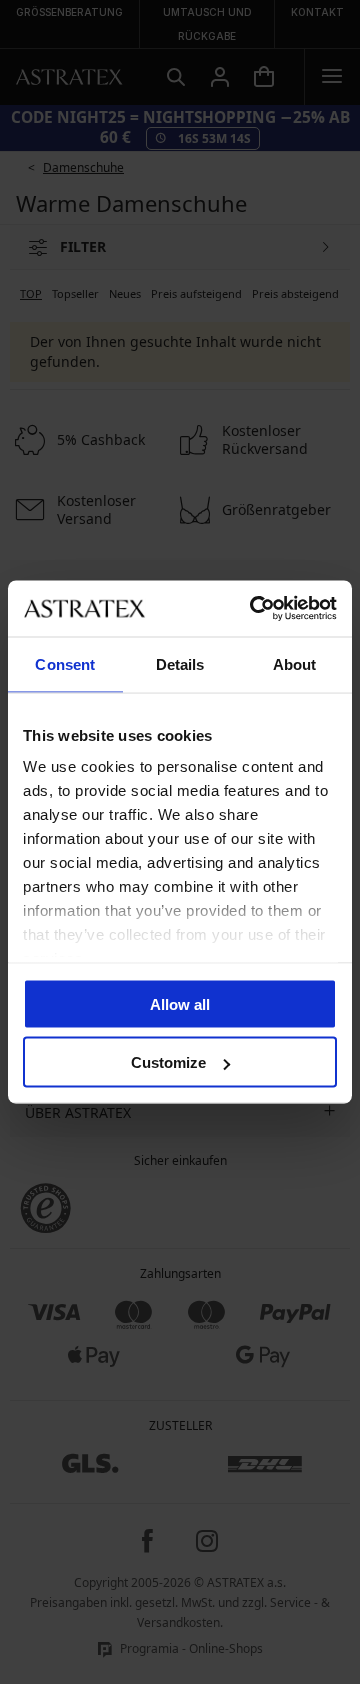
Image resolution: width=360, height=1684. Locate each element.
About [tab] (295, 663)
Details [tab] (180, 663)
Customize (168, 1062)
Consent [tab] (65, 663)
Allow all (180, 1003)
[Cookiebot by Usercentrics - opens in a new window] (254, 609)
